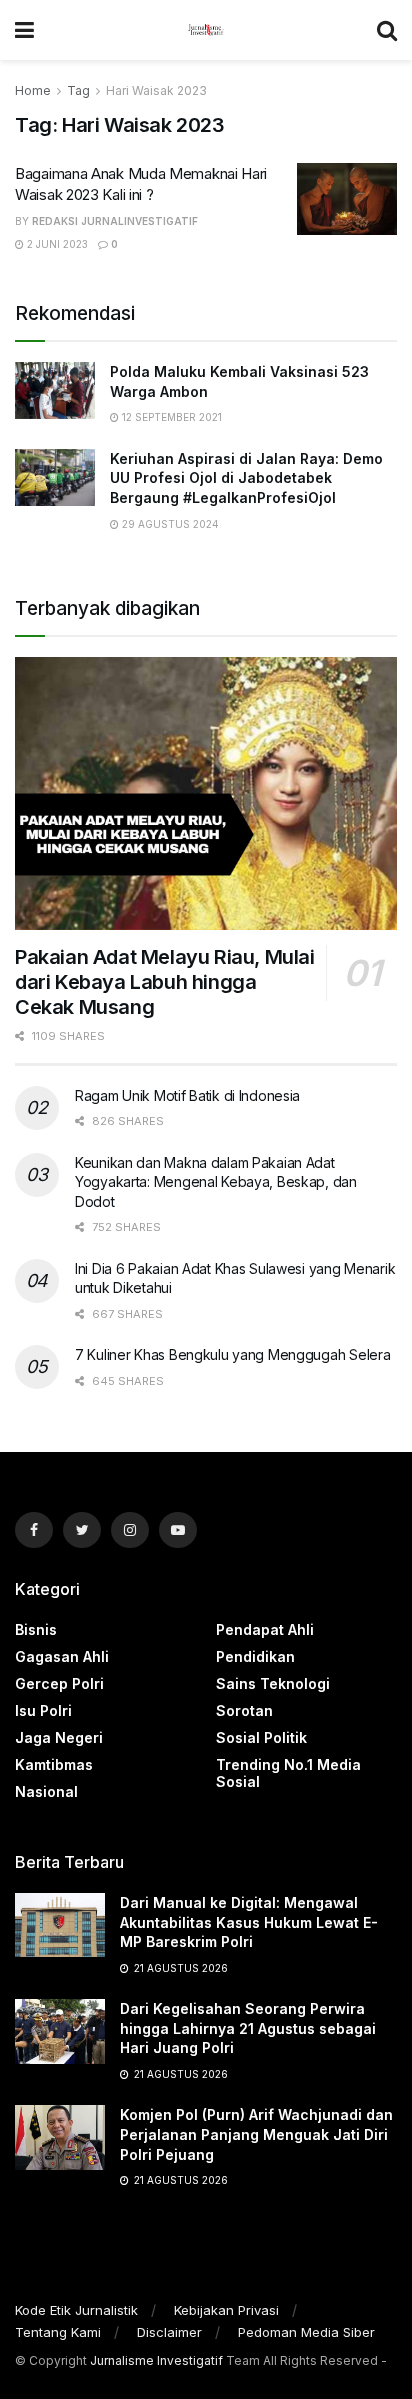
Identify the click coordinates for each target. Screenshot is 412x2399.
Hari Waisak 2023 (156, 90)
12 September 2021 (170, 417)
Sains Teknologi (273, 1683)
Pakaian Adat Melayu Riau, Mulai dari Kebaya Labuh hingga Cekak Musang (165, 982)
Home (33, 90)
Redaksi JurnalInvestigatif (115, 221)
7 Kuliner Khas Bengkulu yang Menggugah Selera (232, 1354)
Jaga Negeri (59, 1737)
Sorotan (244, 1710)
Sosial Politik (261, 1737)
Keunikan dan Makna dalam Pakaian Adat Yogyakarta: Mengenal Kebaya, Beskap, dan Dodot (216, 1182)
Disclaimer (169, 2332)
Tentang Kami (58, 2332)
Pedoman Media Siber (306, 2332)
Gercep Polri (59, 1683)
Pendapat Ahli (265, 1629)
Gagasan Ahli (62, 1656)
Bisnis (36, 1629)
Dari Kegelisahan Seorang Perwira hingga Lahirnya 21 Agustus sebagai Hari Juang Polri (248, 2028)
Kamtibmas (54, 1764)
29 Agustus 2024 (169, 524)
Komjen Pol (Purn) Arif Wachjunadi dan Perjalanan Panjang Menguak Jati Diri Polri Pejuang (256, 2134)
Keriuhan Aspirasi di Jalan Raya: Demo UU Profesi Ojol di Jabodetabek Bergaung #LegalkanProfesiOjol (246, 478)
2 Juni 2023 (56, 244)
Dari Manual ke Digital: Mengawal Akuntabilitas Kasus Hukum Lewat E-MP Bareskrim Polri (249, 1922)
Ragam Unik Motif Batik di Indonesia (187, 1095)
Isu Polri (43, 1710)
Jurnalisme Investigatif (156, 2360)
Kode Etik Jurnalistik (76, 2310)
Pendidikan (255, 1656)
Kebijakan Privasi (226, 2310)
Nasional (46, 1791)
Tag (78, 90)
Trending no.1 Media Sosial (288, 1773)
